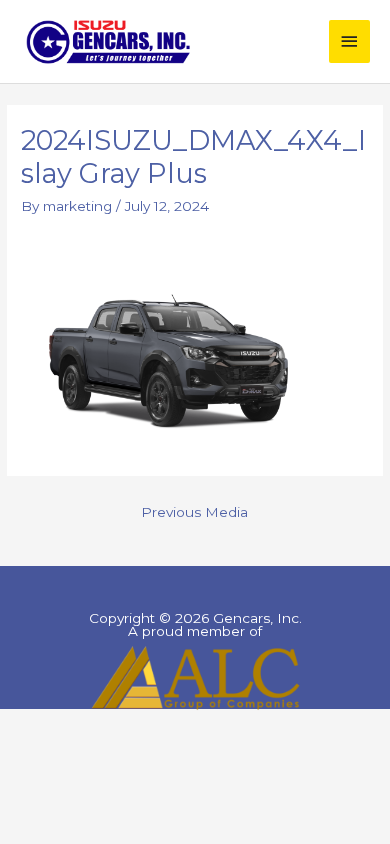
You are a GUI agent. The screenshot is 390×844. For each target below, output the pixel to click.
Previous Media (194, 512)
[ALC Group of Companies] (195, 677)
